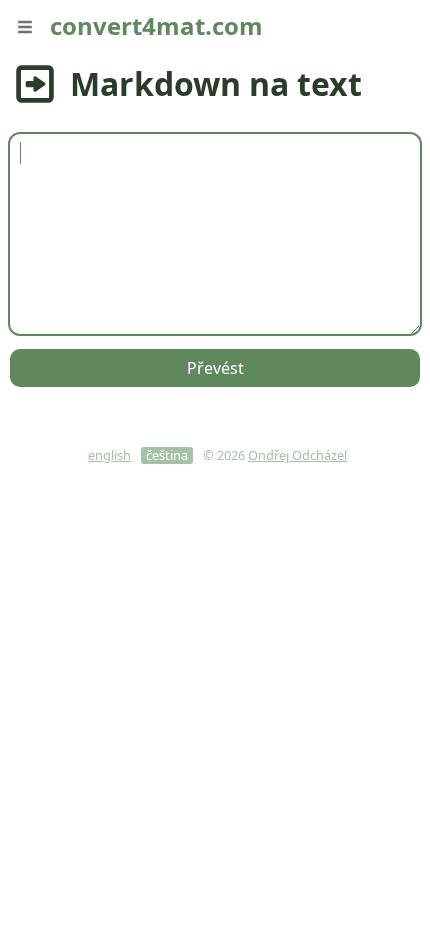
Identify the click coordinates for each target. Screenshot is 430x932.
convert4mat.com (156, 26)
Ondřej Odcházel (297, 455)
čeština (167, 455)
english (109, 455)
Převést (215, 368)
